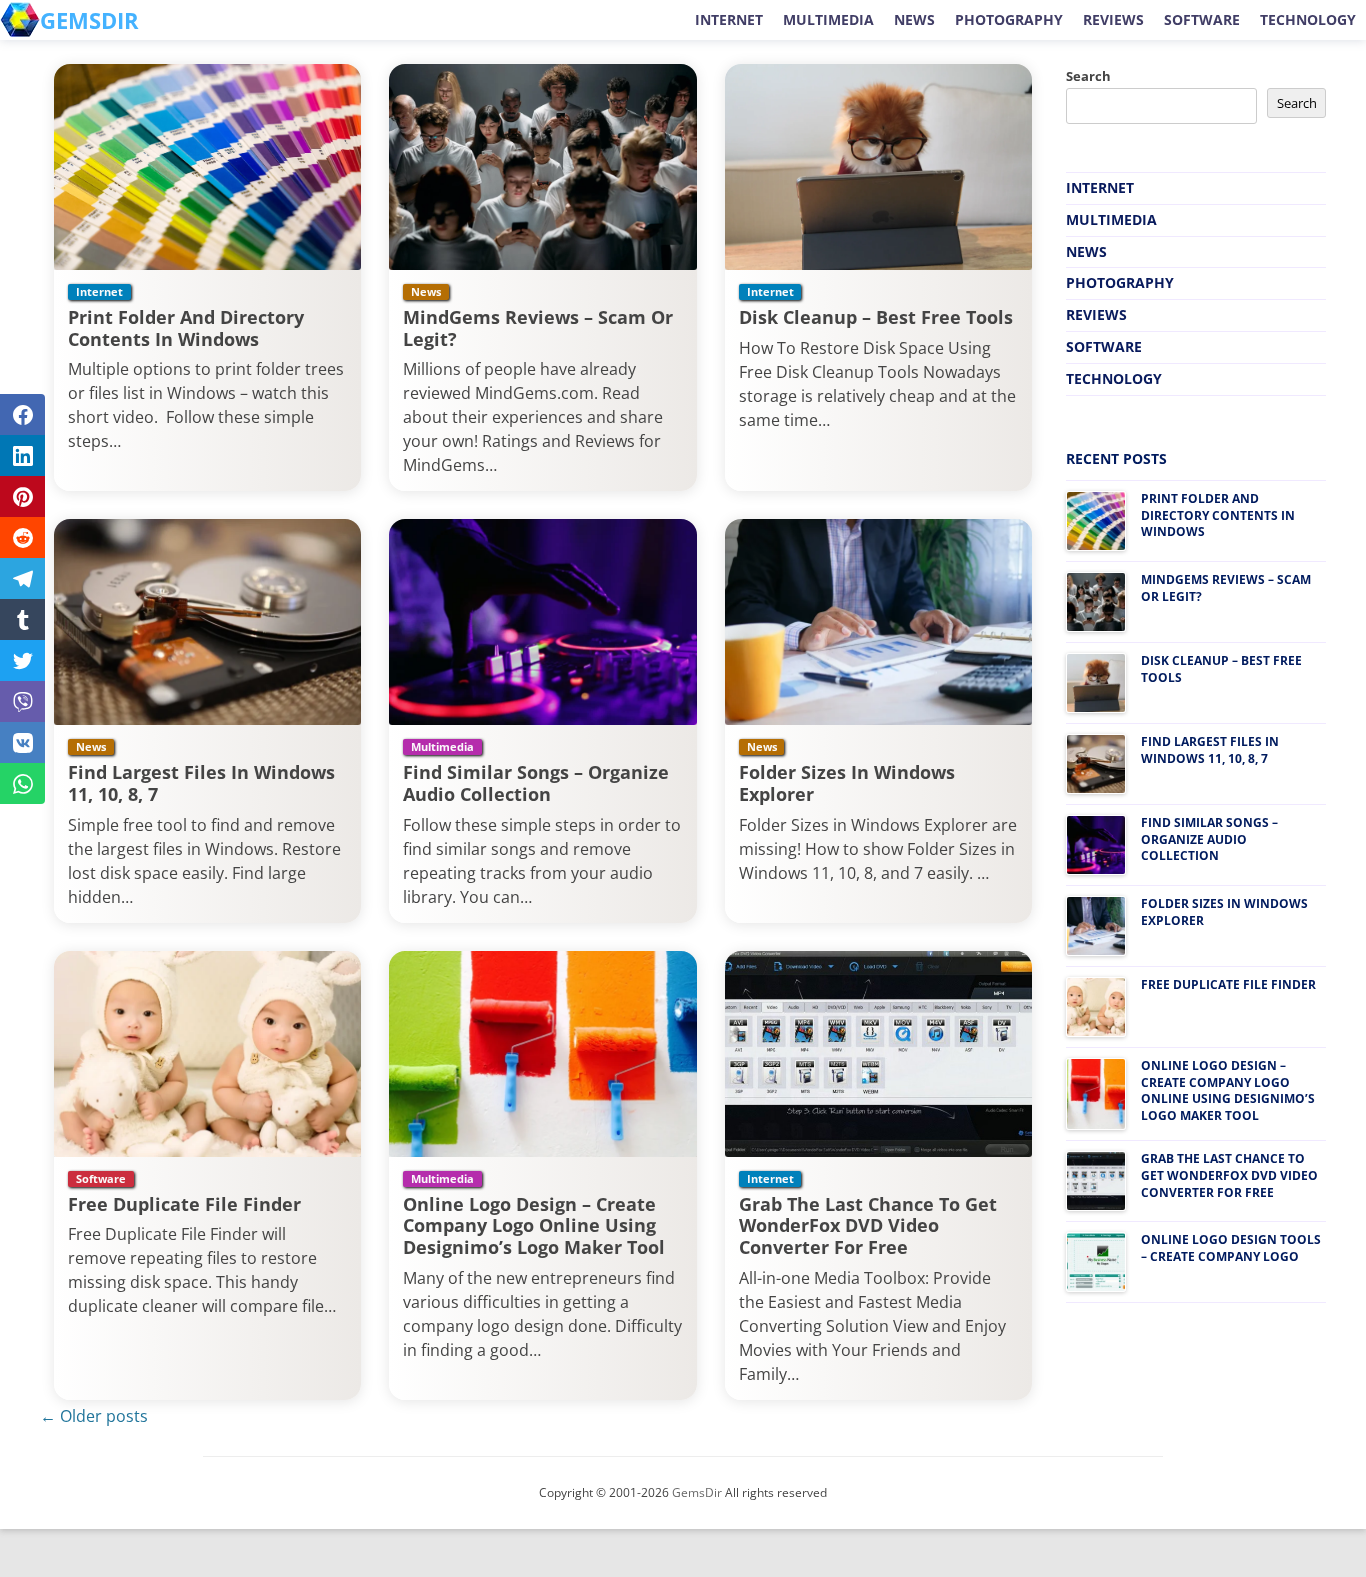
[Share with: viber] (22, 701)
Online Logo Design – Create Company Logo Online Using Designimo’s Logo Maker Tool (534, 1226)
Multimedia (828, 19)
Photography (1009, 19)
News (914, 19)
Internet (729, 19)
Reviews (1113, 19)
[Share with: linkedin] (22, 455)
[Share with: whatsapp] (22, 783)
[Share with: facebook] (22, 414)
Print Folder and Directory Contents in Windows (186, 328)
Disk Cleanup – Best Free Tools (876, 317)
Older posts (94, 1416)
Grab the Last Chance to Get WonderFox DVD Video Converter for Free (868, 1226)
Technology (1308, 19)
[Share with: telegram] (22, 578)
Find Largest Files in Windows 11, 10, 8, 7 (201, 783)
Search (1088, 76)
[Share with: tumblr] (22, 619)
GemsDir (697, 1492)
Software (1202, 19)
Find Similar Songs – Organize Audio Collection (536, 783)
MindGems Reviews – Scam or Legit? (538, 328)
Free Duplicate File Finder (184, 1204)
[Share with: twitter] (22, 660)
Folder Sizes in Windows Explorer (847, 783)
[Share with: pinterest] (22, 496)
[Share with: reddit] (22, 537)
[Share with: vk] (22, 742)
